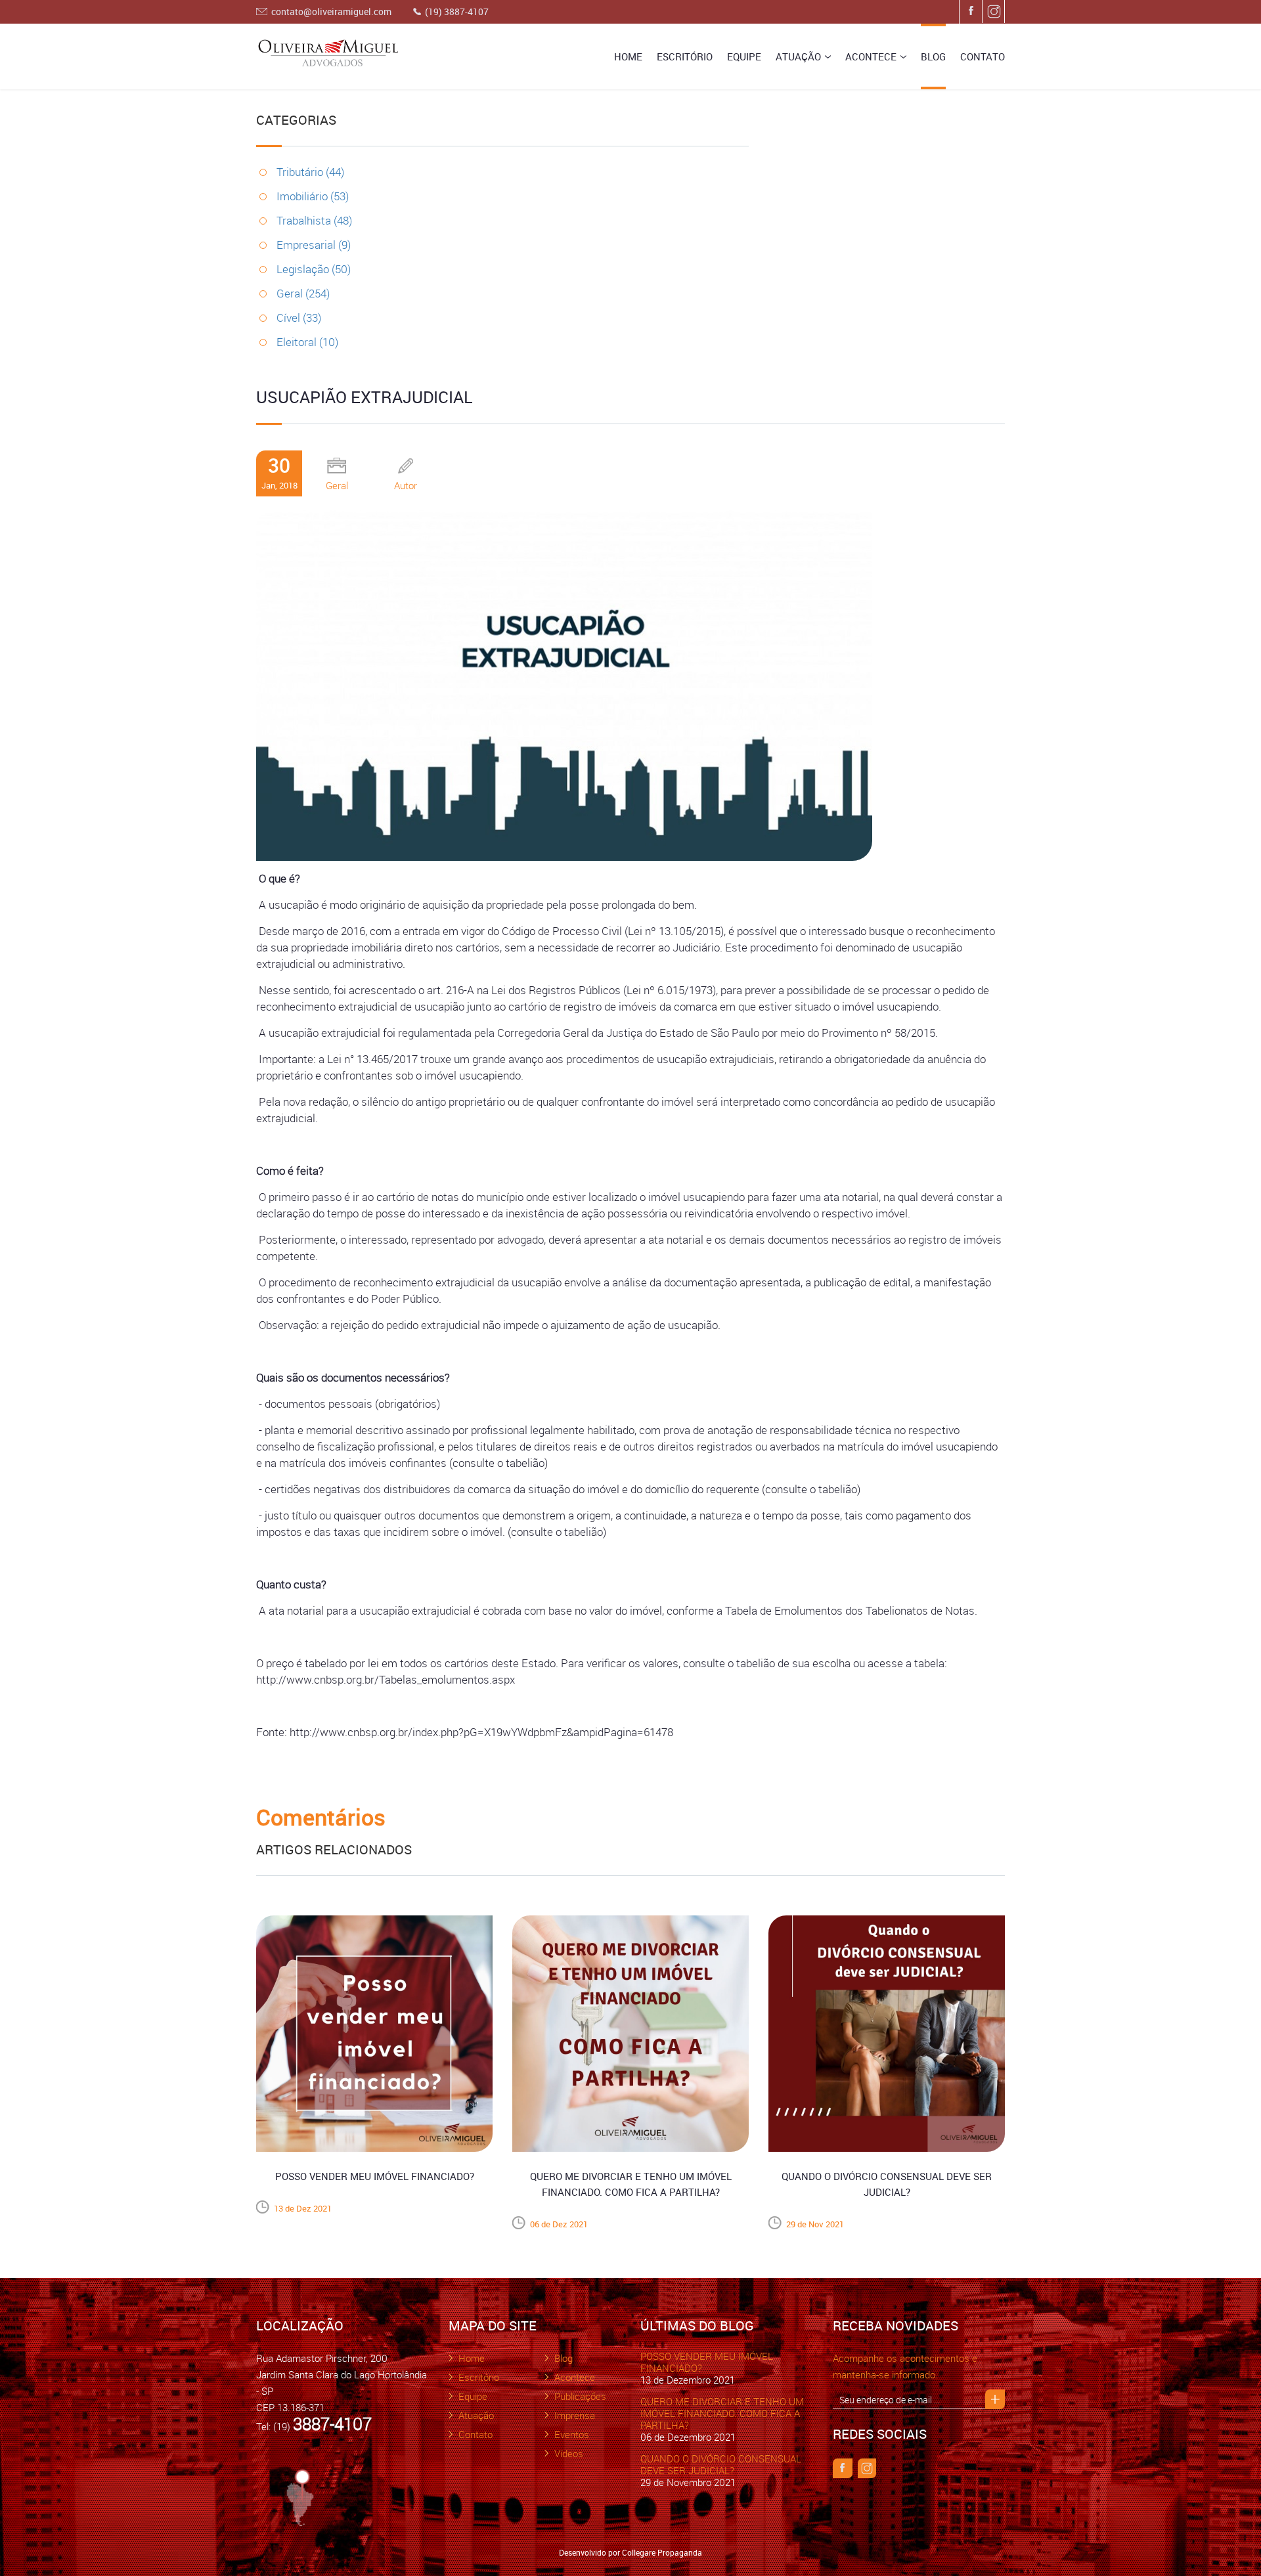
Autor (406, 485)
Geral (337, 485)
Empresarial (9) (314, 245)
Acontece (871, 56)
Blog (933, 56)
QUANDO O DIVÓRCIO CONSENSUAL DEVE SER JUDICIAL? (721, 2464)
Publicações (580, 2396)
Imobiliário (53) (313, 196)
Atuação (798, 56)
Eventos (572, 2434)
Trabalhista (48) (314, 220)
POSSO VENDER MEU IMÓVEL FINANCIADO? (707, 2362)
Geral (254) (303, 293)
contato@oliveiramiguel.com (331, 11)
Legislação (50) (314, 269)
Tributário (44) (310, 172)
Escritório (685, 56)
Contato (983, 56)
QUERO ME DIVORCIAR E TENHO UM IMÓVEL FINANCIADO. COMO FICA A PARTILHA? (722, 2413)
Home (628, 56)
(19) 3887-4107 (457, 11)
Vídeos (569, 2453)
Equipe (744, 56)
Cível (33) (299, 317)
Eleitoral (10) (307, 342)
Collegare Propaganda (662, 2552)
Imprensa (575, 2415)
